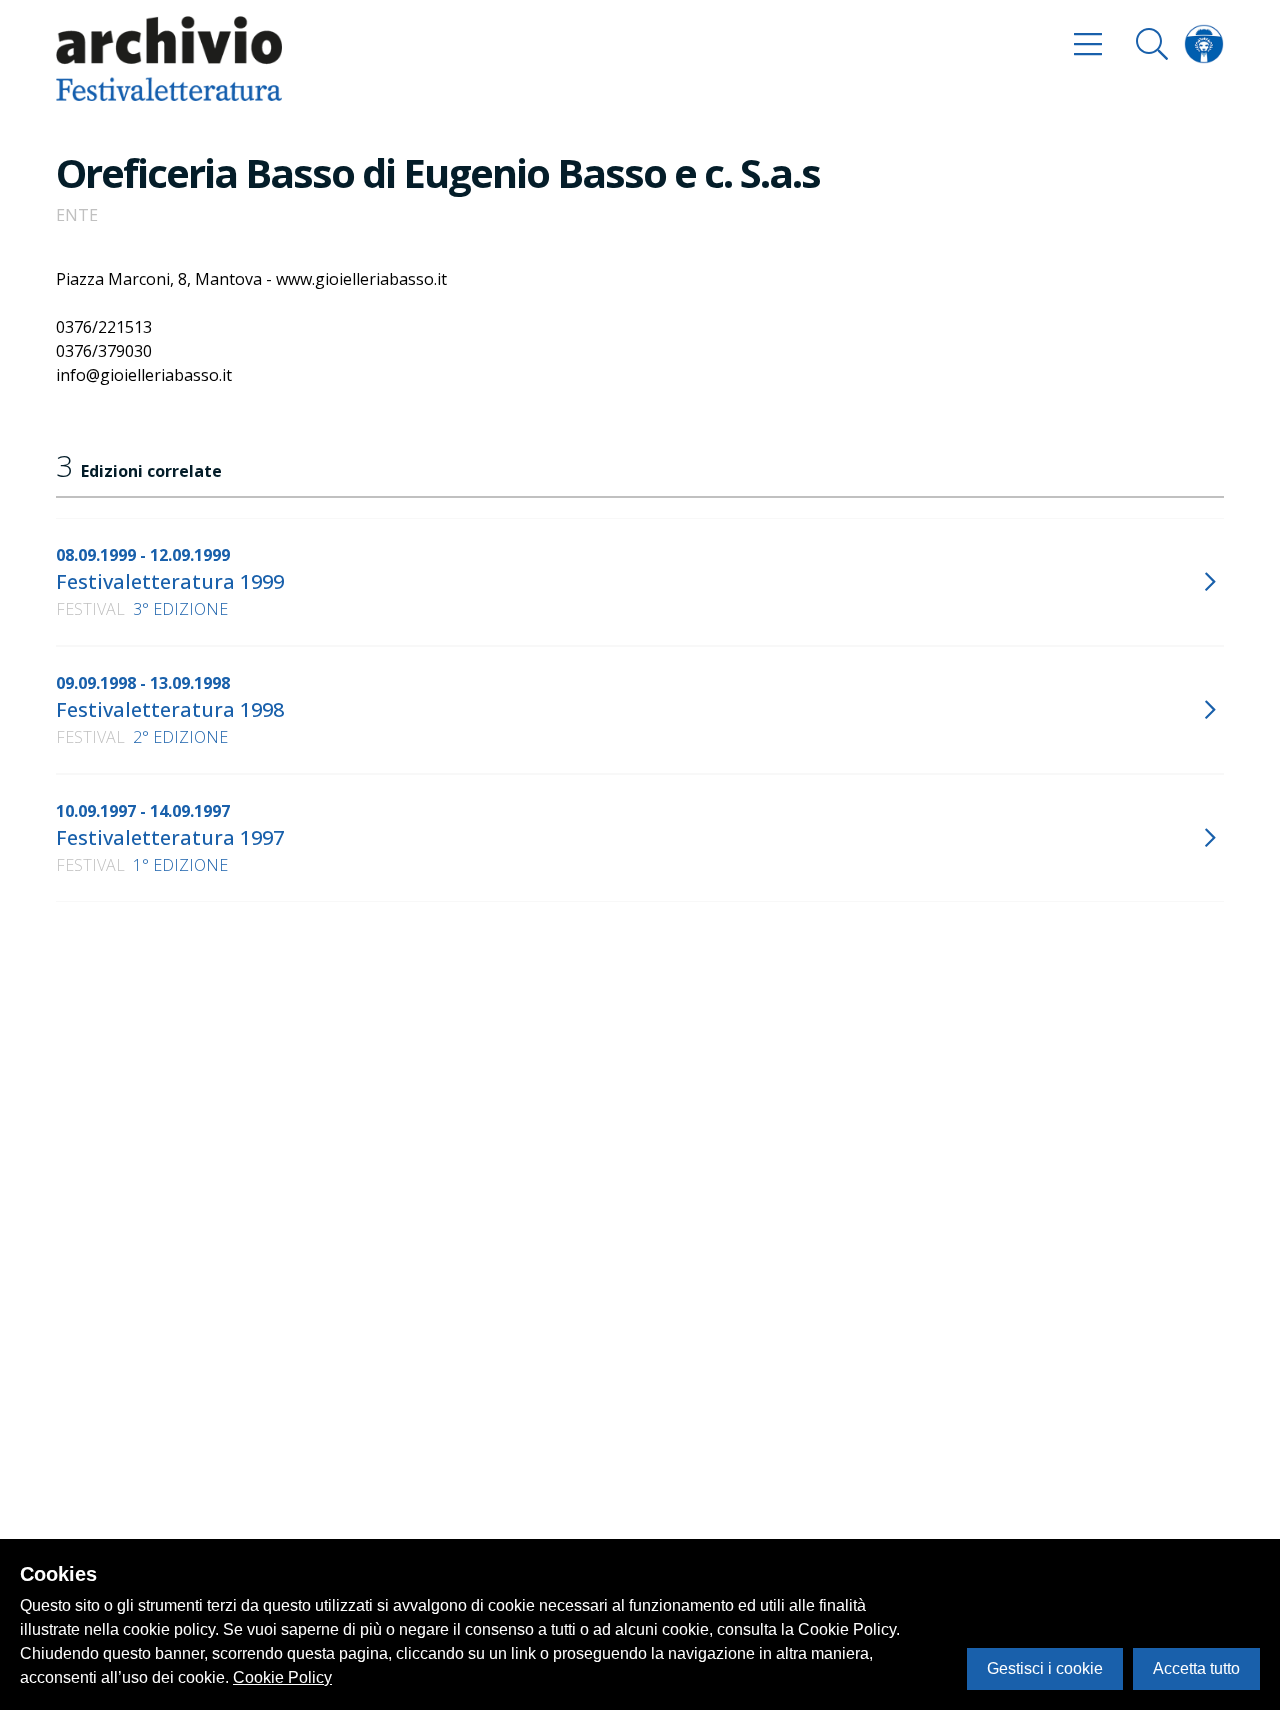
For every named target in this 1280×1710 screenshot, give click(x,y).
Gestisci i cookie (1045, 1668)
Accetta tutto (1196, 1668)
